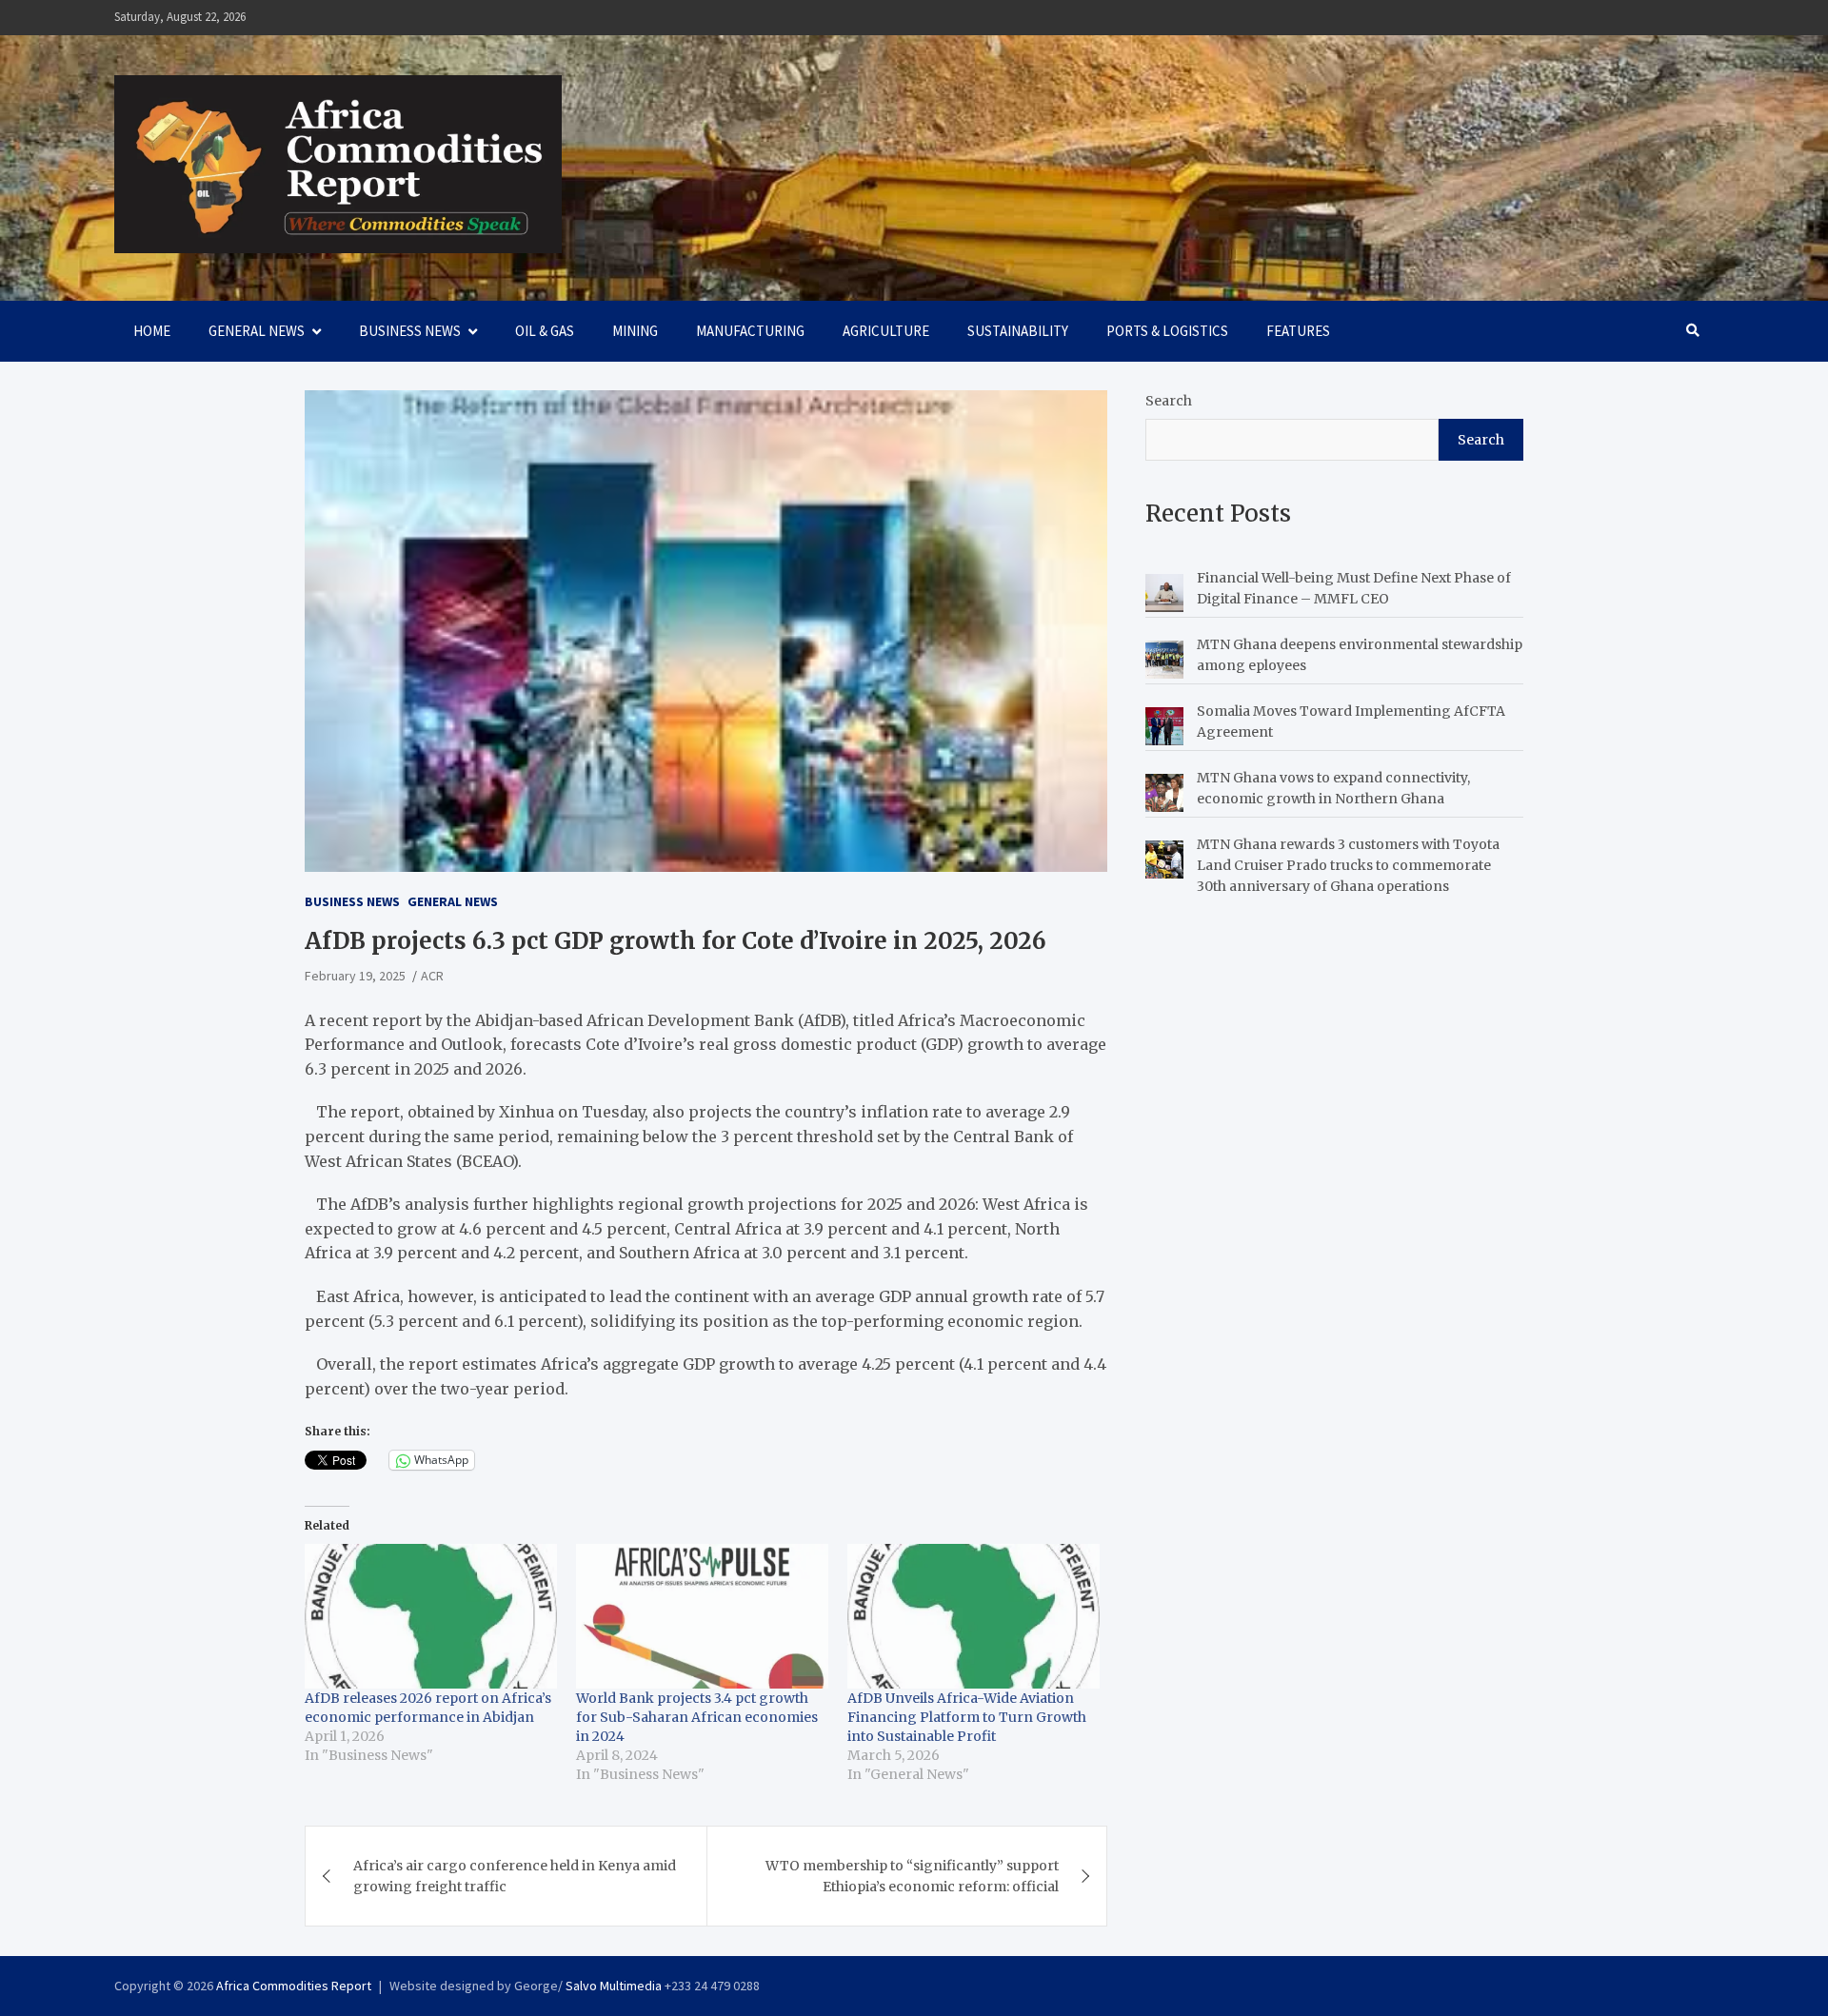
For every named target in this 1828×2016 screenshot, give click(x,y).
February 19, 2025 (355, 976)
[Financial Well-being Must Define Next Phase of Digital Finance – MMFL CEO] (1164, 593)
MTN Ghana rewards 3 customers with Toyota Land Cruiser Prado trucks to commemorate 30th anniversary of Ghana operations (1348, 866)
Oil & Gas (545, 331)
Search (1169, 401)
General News (257, 331)
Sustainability (1018, 331)
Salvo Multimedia (614, 1986)
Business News (410, 331)
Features (1298, 331)
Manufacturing (750, 331)
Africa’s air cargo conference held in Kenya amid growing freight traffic (515, 1876)
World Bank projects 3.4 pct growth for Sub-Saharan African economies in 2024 (697, 1717)
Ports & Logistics (1167, 331)
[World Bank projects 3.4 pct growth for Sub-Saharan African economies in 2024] (702, 1616)
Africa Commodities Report (294, 1986)
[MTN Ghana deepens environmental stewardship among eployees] (1164, 660)
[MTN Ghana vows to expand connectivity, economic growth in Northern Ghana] (1164, 793)
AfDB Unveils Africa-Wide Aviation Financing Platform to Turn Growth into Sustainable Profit (967, 1717)
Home (152, 331)
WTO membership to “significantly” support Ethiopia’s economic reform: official (912, 1876)
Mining (635, 331)
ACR (432, 976)
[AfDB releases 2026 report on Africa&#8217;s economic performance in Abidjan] (431, 1616)
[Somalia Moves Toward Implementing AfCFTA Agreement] (1164, 726)
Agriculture (886, 331)
